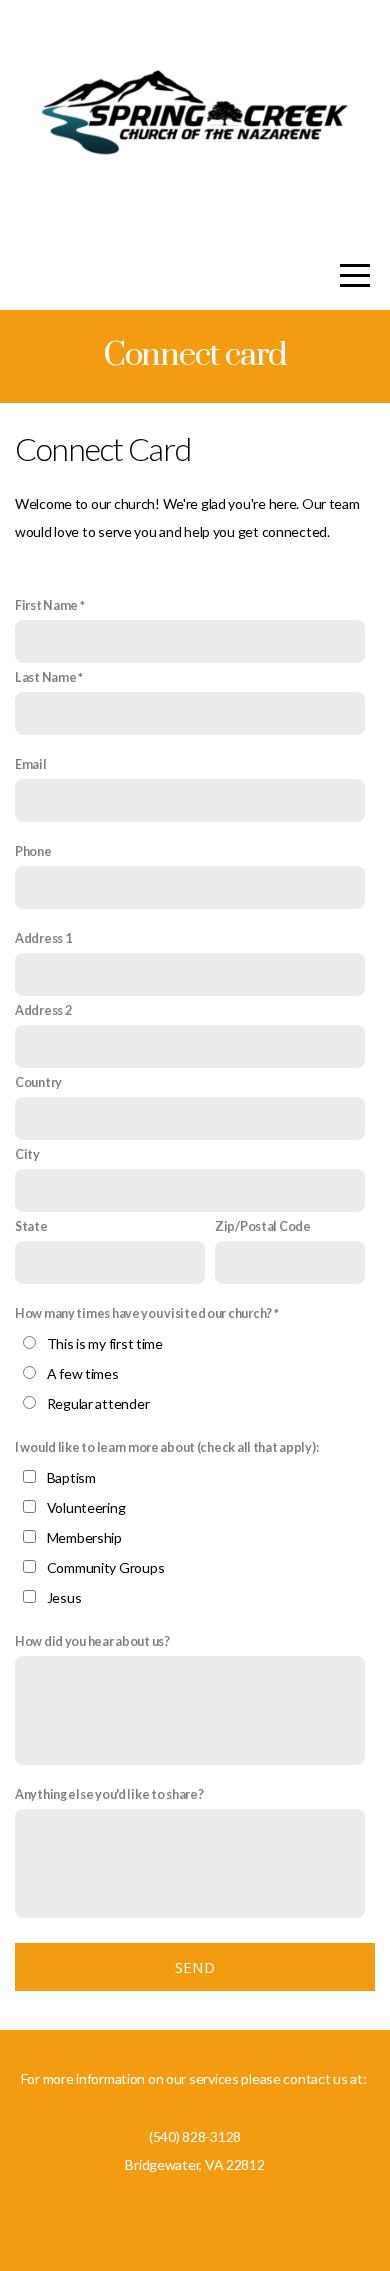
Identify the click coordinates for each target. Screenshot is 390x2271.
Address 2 (43, 1010)
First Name (46, 605)
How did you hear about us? (92, 1641)
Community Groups (106, 1567)
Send (195, 1967)
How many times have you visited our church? (143, 1313)
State (31, 1226)
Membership (84, 1537)
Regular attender (98, 1403)
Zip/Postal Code (263, 1226)
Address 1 (43, 938)
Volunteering (86, 1507)
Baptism (71, 1477)
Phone (33, 851)
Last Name (45, 677)
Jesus (64, 1597)
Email (31, 764)
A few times (83, 1373)
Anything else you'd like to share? (109, 1794)
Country (38, 1082)
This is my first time (105, 1343)
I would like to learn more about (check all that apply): (166, 1447)
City (27, 1154)
